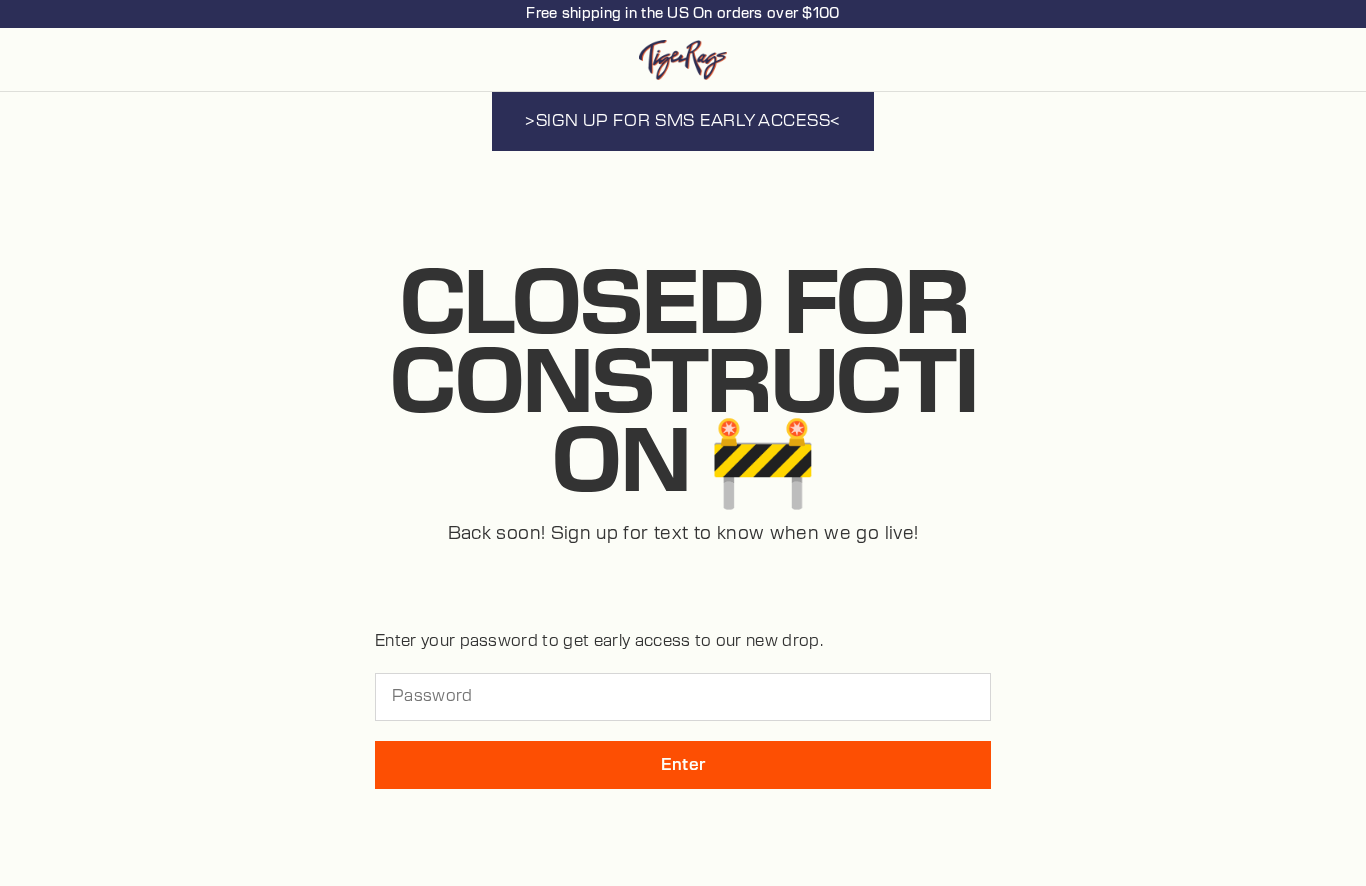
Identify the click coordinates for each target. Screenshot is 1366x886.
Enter (683, 765)
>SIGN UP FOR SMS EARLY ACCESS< (683, 121)
